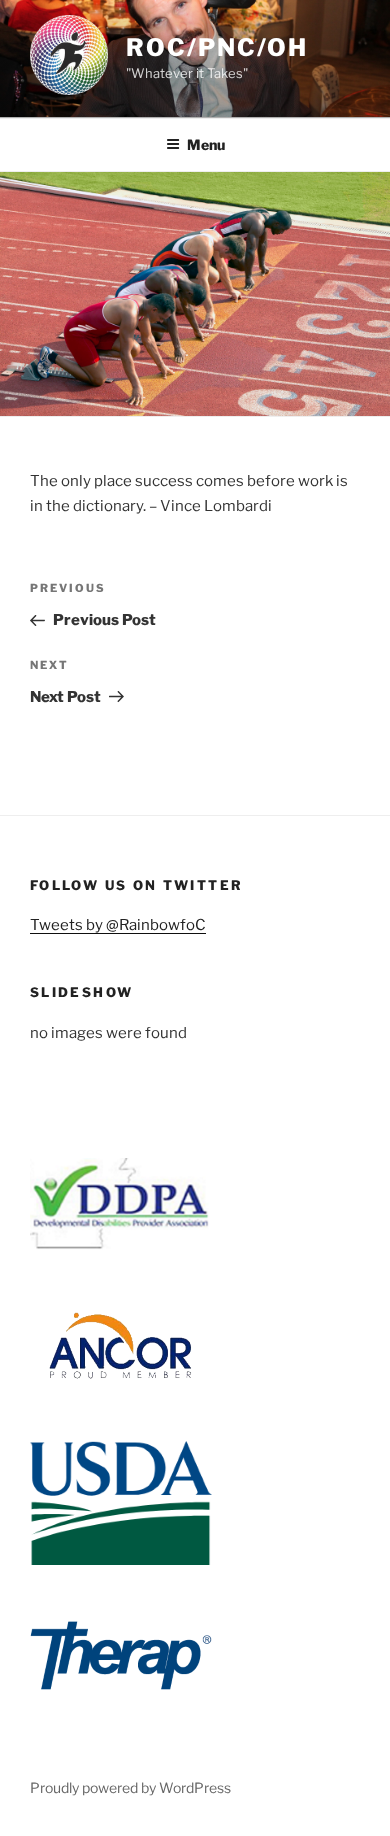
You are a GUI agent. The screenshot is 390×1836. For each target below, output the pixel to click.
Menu (206, 144)
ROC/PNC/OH (217, 47)
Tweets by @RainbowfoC (118, 925)
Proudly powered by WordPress (130, 1787)
